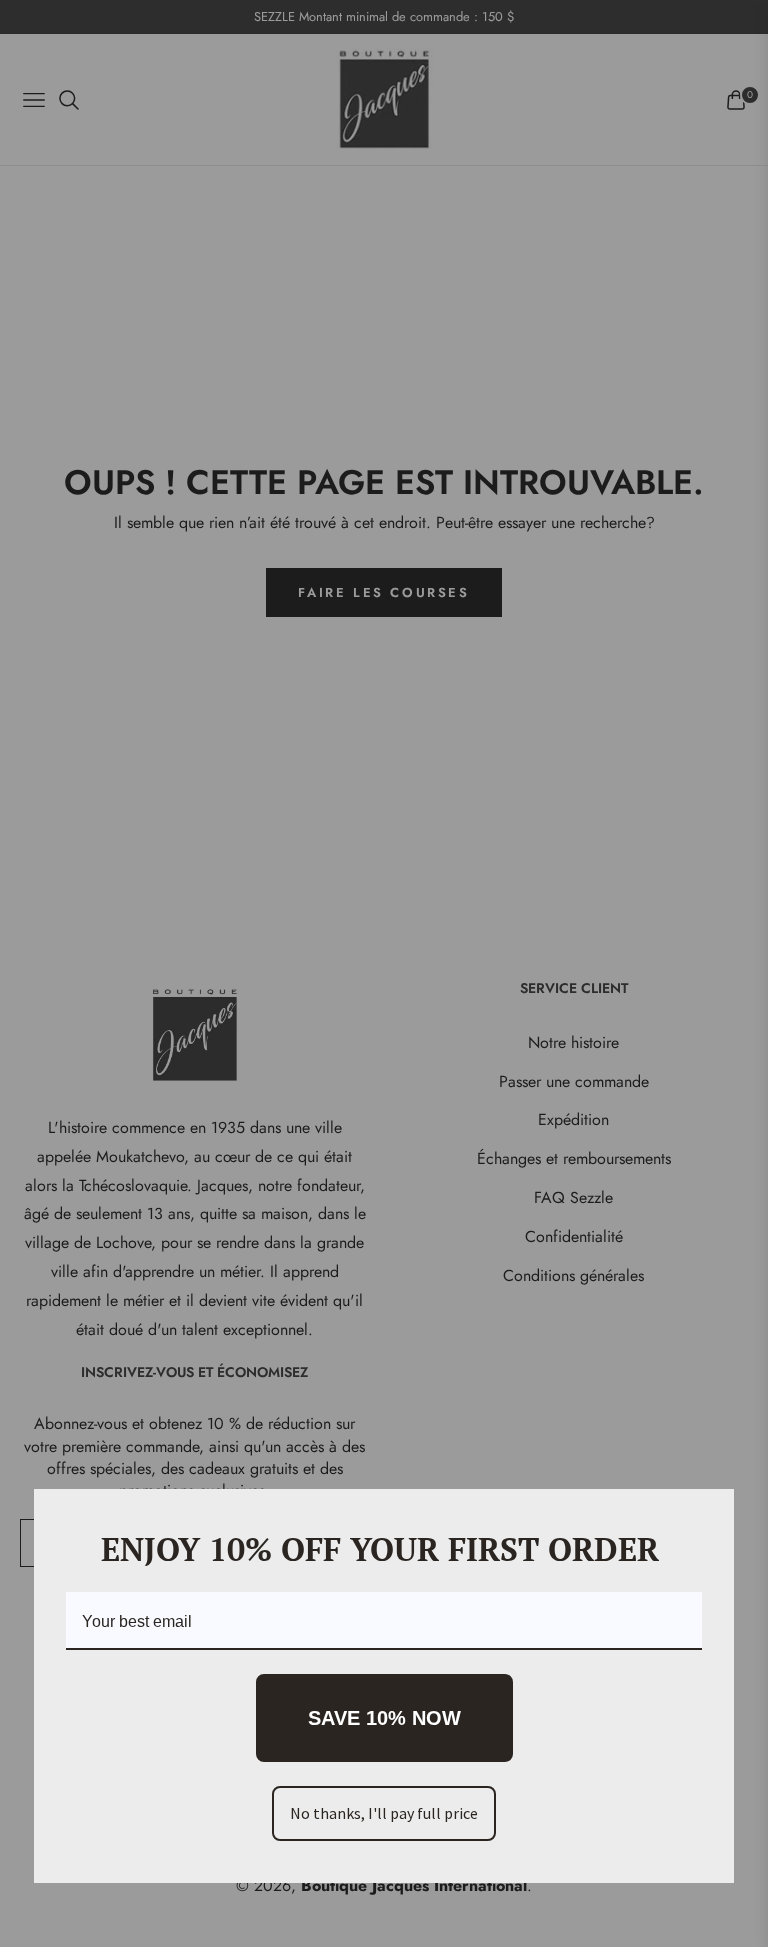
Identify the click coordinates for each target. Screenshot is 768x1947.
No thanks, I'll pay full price (384, 1813)
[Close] (710, 1513)
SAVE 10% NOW (384, 1718)
